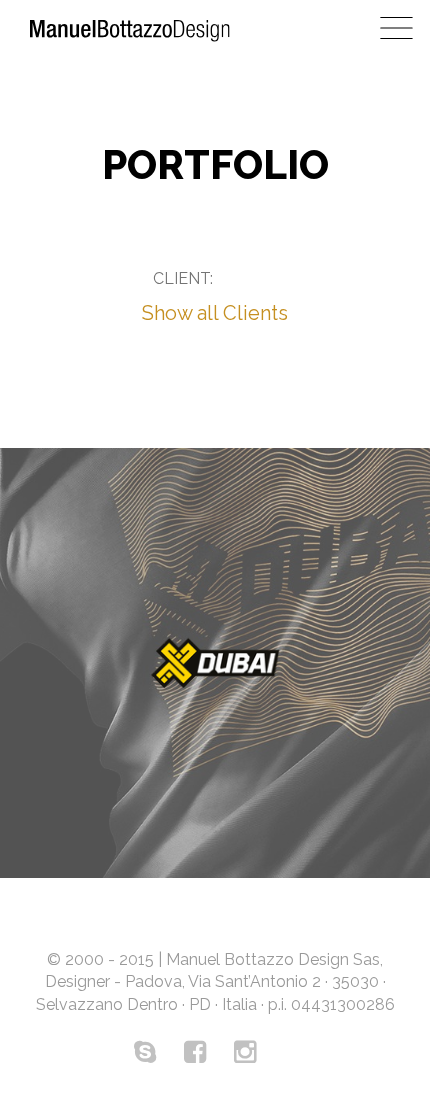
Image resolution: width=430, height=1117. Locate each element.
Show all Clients (215, 313)
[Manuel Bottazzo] (130, 35)
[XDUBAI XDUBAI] (215, 663)
